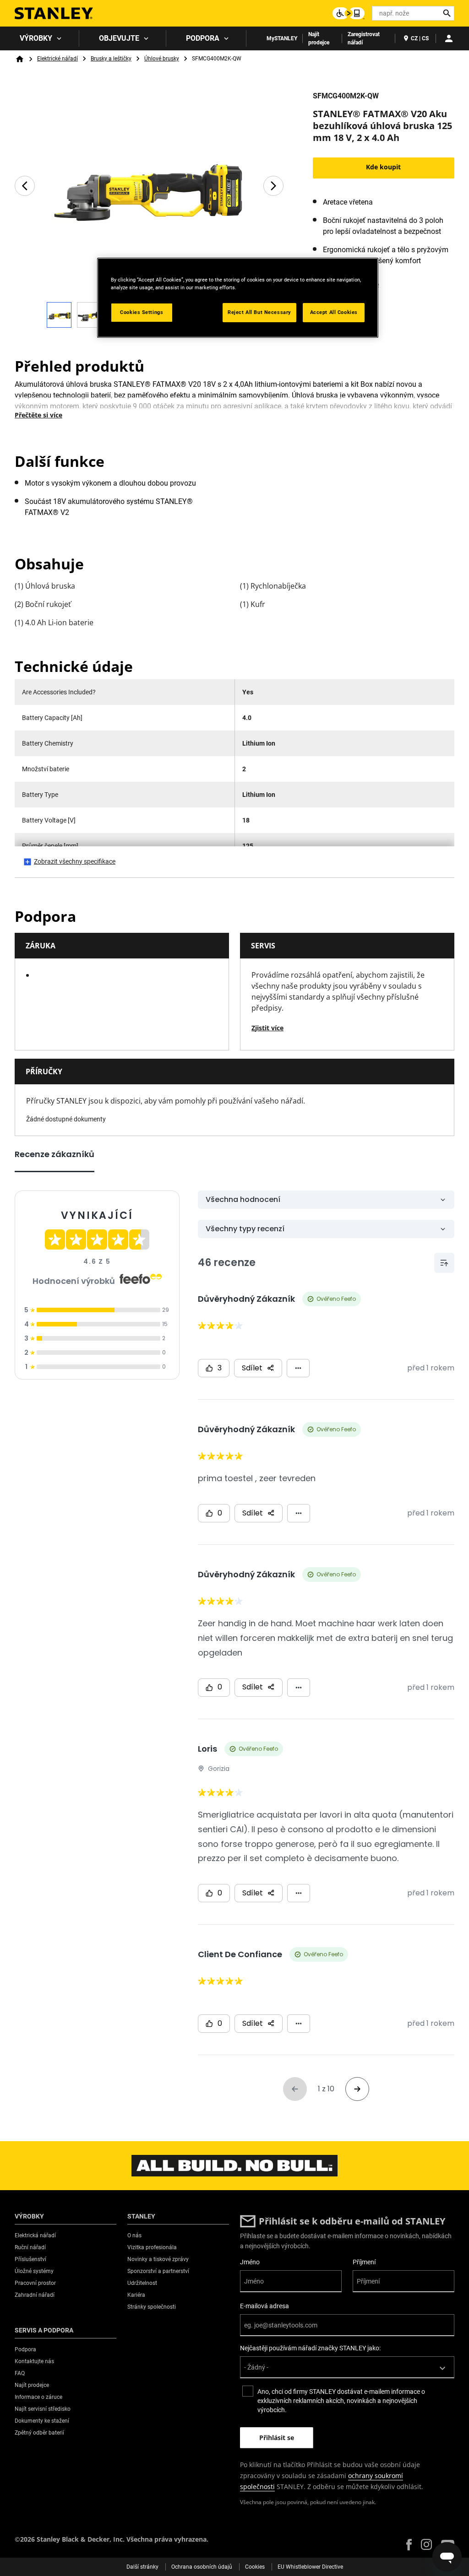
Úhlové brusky (162, 59)
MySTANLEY (282, 38)
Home (20, 59)
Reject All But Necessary (259, 312)
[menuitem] (40, 38)
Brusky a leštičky (111, 59)
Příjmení (364, 2262)
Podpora (203, 38)
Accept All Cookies (334, 312)
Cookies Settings (142, 312)
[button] (409, 2545)
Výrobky (36, 38)
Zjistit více (267, 1028)
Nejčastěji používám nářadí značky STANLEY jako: (310, 2348)
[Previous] (25, 186)
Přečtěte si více (38, 415)
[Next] (273, 186)
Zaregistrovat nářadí (364, 38)
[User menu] (449, 38)
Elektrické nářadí (57, 59)
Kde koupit (383, 167)
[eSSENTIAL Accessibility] (349, 13)
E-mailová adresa (264, 2306)
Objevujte (119, 38)
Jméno (250, 2262)
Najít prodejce (319, 38)
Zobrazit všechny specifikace (75, 861)
